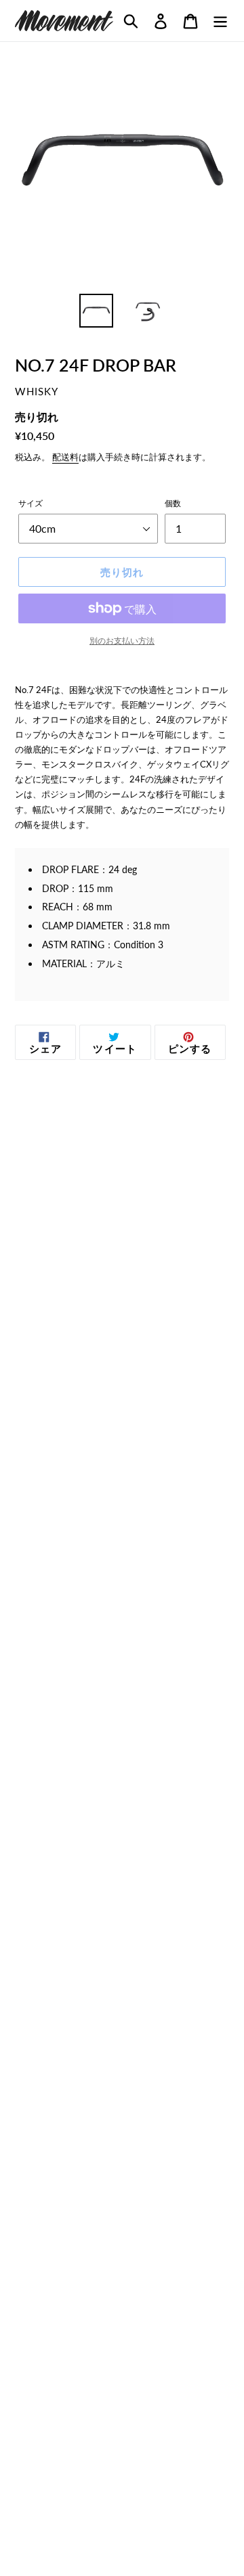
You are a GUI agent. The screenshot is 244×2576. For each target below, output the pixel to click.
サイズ (30, 503)
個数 (173, 503)
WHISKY (37, 392)
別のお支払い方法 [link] (122, 641)
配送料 (65, 457)
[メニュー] (220, 21)
